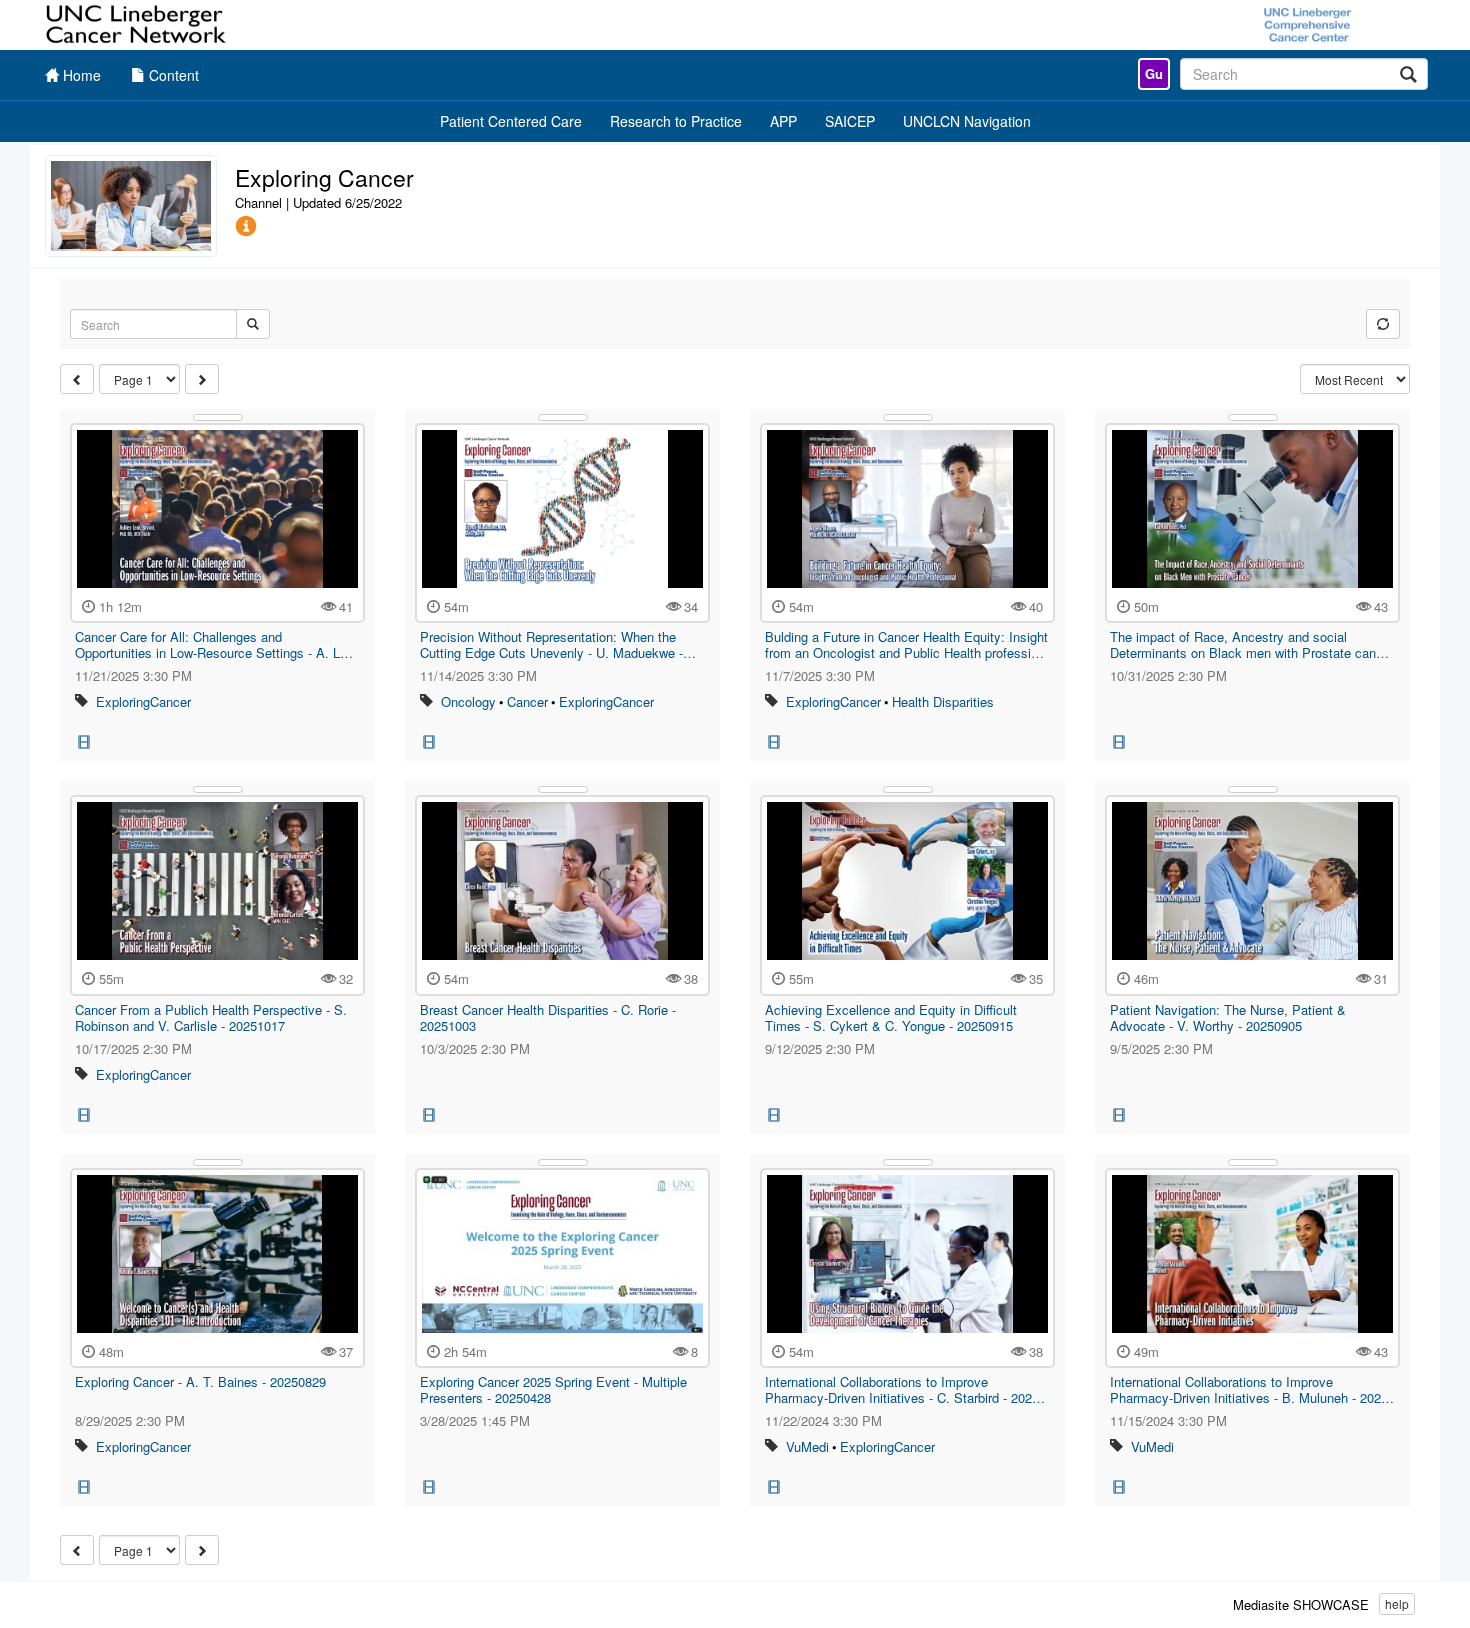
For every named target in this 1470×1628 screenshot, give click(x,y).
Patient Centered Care (511, 121)
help (1397, 1603)
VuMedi (807, 1446)
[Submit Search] (253, 324)
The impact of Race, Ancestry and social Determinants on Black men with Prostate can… (1249, 644)
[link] (1154, 74)
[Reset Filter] (1383, 324)
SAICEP (850, 121)
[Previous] (77, 379)
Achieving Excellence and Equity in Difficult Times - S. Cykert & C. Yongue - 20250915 (891, 1017)
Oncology (468, 701)
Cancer (527, 701)
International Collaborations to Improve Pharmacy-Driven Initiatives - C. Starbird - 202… (905, 1389)
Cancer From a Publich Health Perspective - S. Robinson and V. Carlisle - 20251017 (211, 1017)
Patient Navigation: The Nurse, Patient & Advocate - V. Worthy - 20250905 (1228, 1017)
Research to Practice (676, 121)
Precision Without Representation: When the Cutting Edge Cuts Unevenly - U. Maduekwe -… (558, 644)
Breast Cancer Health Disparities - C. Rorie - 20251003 (548, 1017)
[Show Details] (218, 417)
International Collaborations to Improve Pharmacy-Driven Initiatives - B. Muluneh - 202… (1252, 1389)
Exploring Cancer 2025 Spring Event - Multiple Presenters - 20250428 (553, 1389)
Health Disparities (943, 701)
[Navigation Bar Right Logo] (1307, 25)
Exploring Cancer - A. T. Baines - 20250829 (200, 1381)
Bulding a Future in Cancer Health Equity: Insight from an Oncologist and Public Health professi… (906, 644)
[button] (246, 226)
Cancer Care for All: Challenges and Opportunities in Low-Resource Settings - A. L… (214, 644)
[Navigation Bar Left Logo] (137, 25)
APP (783, 121)
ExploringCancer (143, 701)
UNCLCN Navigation (967, 121)
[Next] (202, 379)
